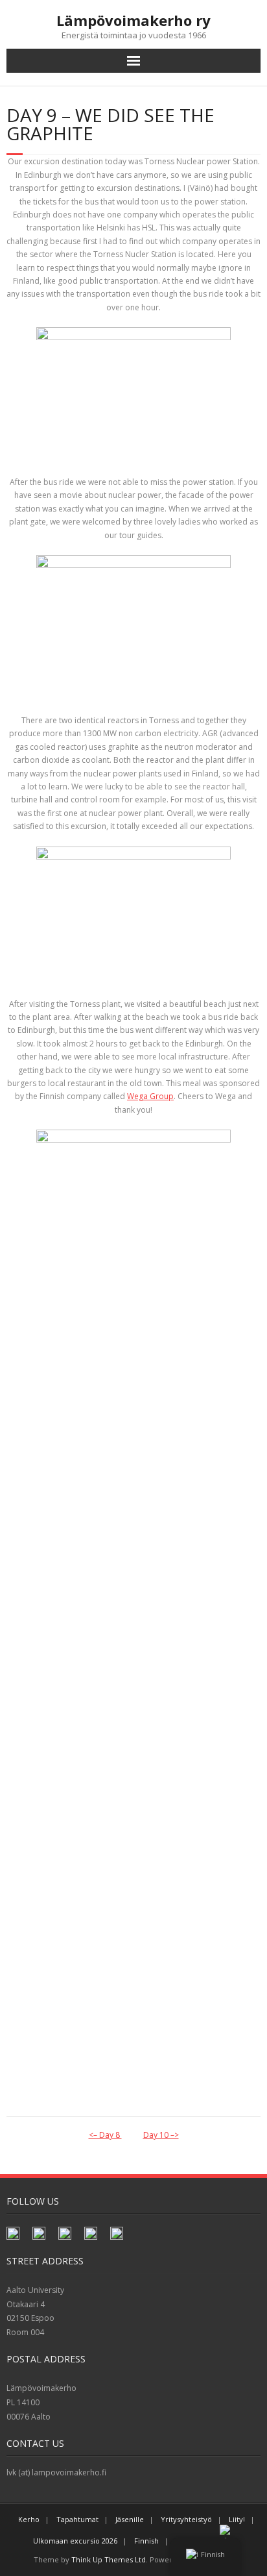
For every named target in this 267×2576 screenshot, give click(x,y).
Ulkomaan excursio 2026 (75, 2541)
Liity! (237, 2519)
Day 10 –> (161, 2135)
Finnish (146, 2541)
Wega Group (150, 1096)
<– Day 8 (105, 2135)
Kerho (29, 2519)
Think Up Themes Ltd (109, 2559)
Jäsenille (130, 2519)
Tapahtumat (77, 2519)
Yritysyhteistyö (186, 2519)
